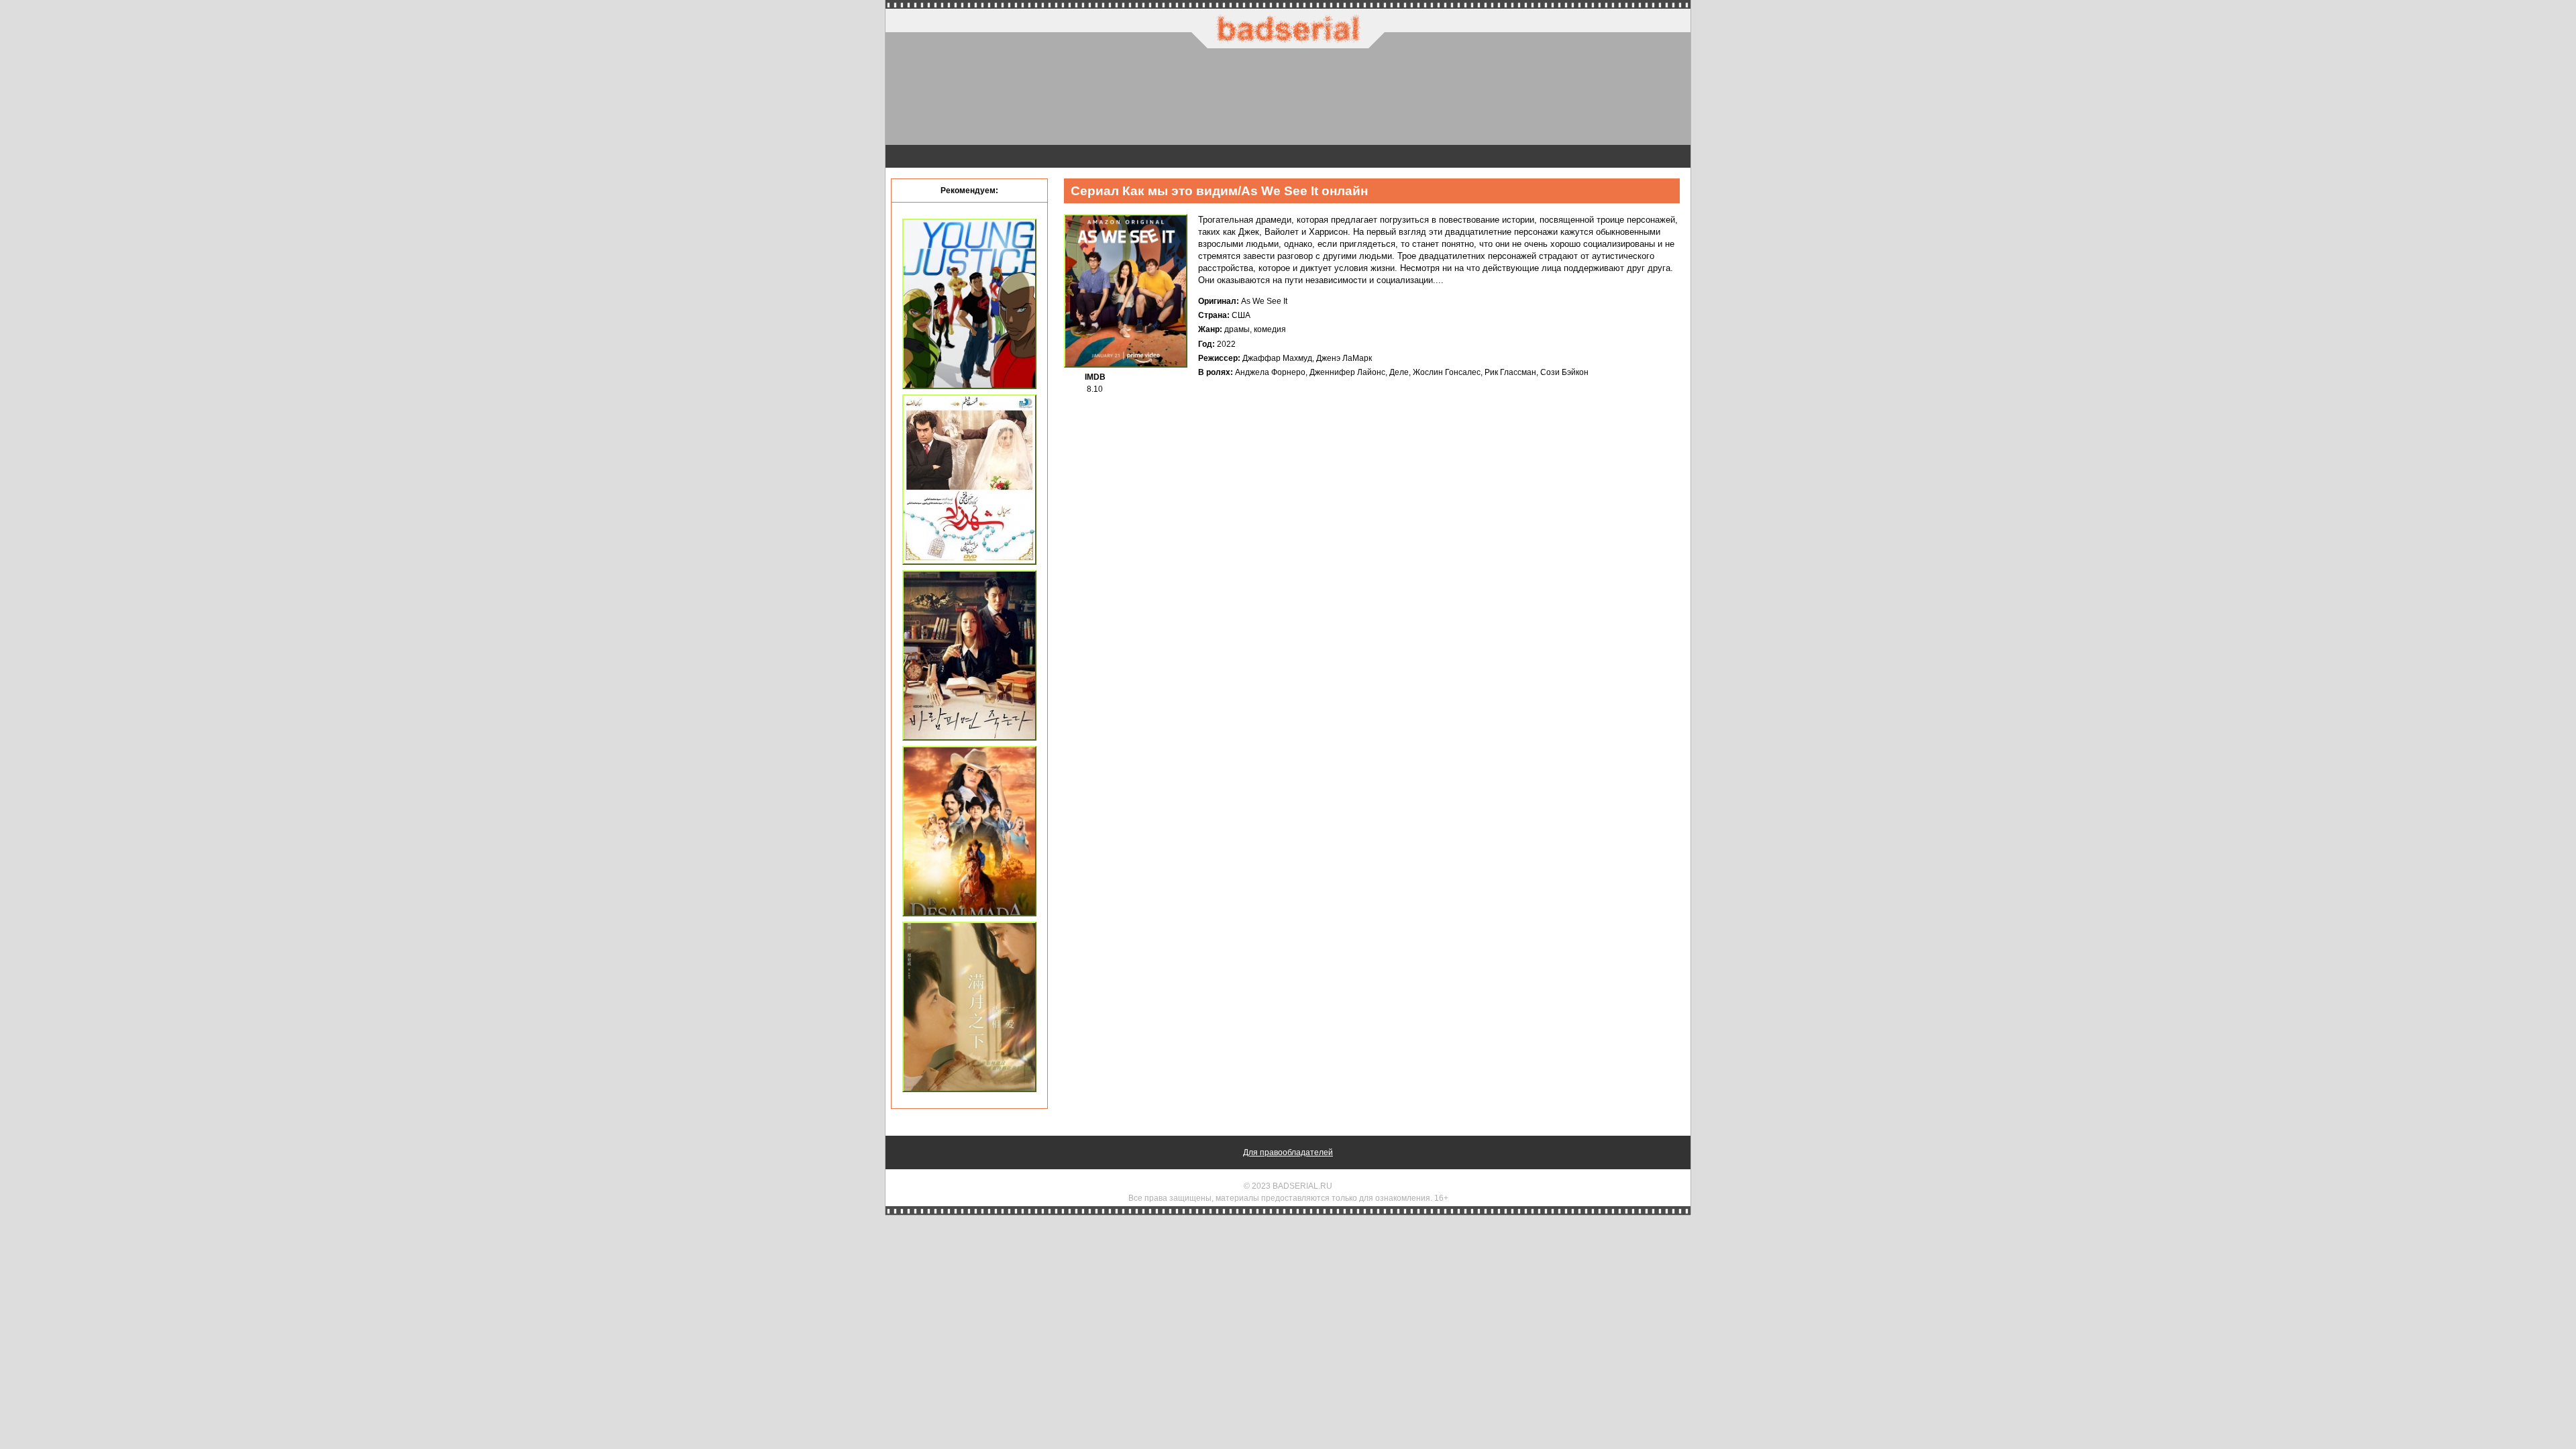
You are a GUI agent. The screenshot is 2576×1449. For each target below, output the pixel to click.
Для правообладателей (1288, 1152)
